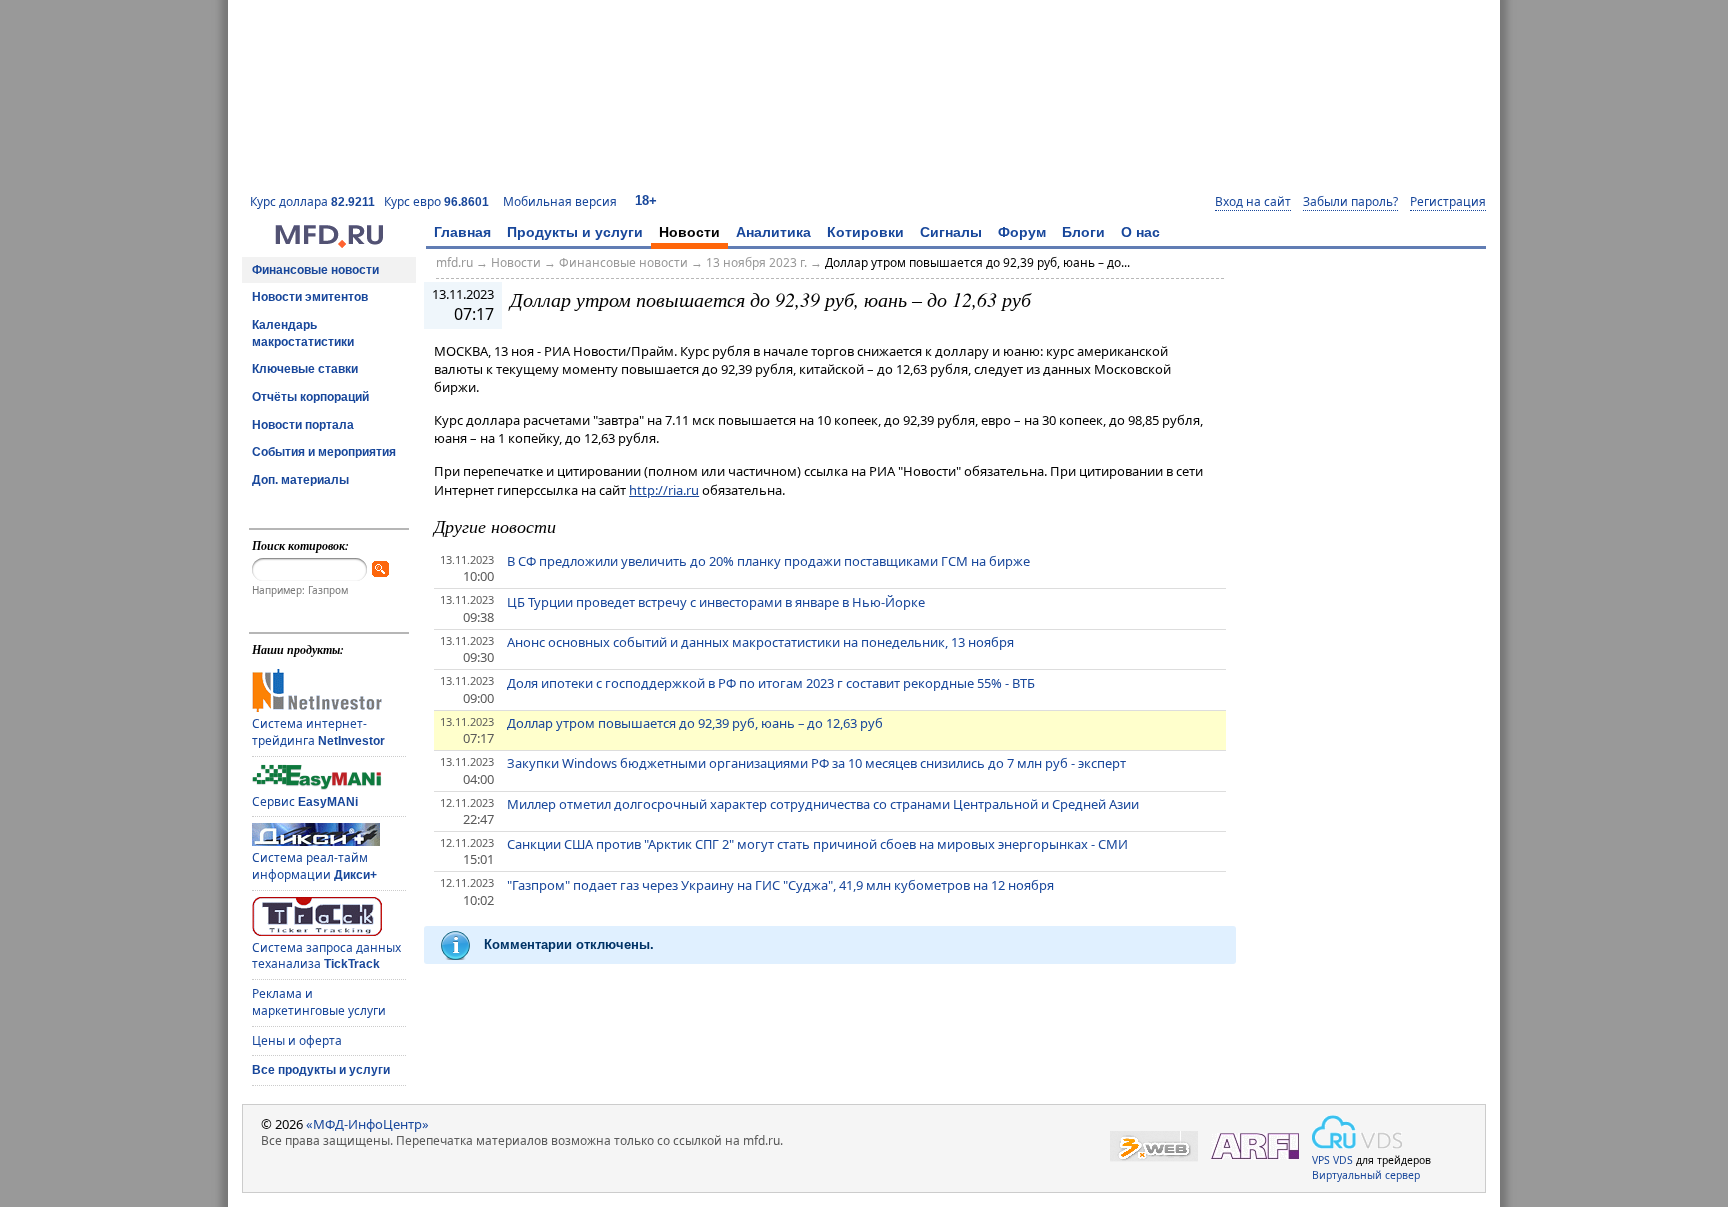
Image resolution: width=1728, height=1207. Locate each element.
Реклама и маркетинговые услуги (319, 1002)
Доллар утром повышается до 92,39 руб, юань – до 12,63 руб (695, 723)
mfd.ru (454, 262)
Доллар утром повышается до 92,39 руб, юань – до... (977, 262)
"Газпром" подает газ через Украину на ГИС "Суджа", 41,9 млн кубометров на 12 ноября (780, 885)
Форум (1022, 232)
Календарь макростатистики (303, 333)
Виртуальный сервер (1366, 1175)
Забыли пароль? (1350, 202)
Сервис (305, 801)
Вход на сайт (1253, 202)
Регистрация (1448, 202)
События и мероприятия (324, 452)
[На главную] (329, 243)
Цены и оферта (297, 1040)
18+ (646, 200)
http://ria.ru (664, 490)
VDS (1343, 1160)
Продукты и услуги (575, 232)
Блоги (1083, 232)
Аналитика (773, 232)
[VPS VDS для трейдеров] (1357, 1132)
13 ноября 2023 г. (756, 262)
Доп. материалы (300, 480)
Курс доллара (312, 201)
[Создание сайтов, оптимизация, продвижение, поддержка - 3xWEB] (1154, 1146)
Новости (689, 232)
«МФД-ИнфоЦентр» (367, 1124)
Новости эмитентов (310, 297)
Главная (462, 232)
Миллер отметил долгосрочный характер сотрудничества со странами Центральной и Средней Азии (823, 804)
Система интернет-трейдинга (318, 732)
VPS (1321, 1160)
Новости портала (303, 425)
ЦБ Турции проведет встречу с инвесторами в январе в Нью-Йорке (716, 602)
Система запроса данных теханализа (326, 956)
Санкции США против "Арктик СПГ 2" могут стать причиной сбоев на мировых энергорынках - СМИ (817, 844)
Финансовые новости (315, 270)
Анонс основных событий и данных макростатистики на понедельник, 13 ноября (760, 642)
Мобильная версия (560, 201)
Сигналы (951, 232)
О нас (1140, 232)
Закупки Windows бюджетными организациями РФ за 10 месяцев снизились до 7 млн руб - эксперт (816, 763)
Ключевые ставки (305, 369)
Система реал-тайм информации (314, 866)
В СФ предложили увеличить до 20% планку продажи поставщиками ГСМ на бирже (768, 561)
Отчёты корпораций (310, 397)
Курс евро (436, 201)
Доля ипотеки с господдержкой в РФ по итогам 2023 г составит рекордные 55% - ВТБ (771, 683)
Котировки (865, 232)
